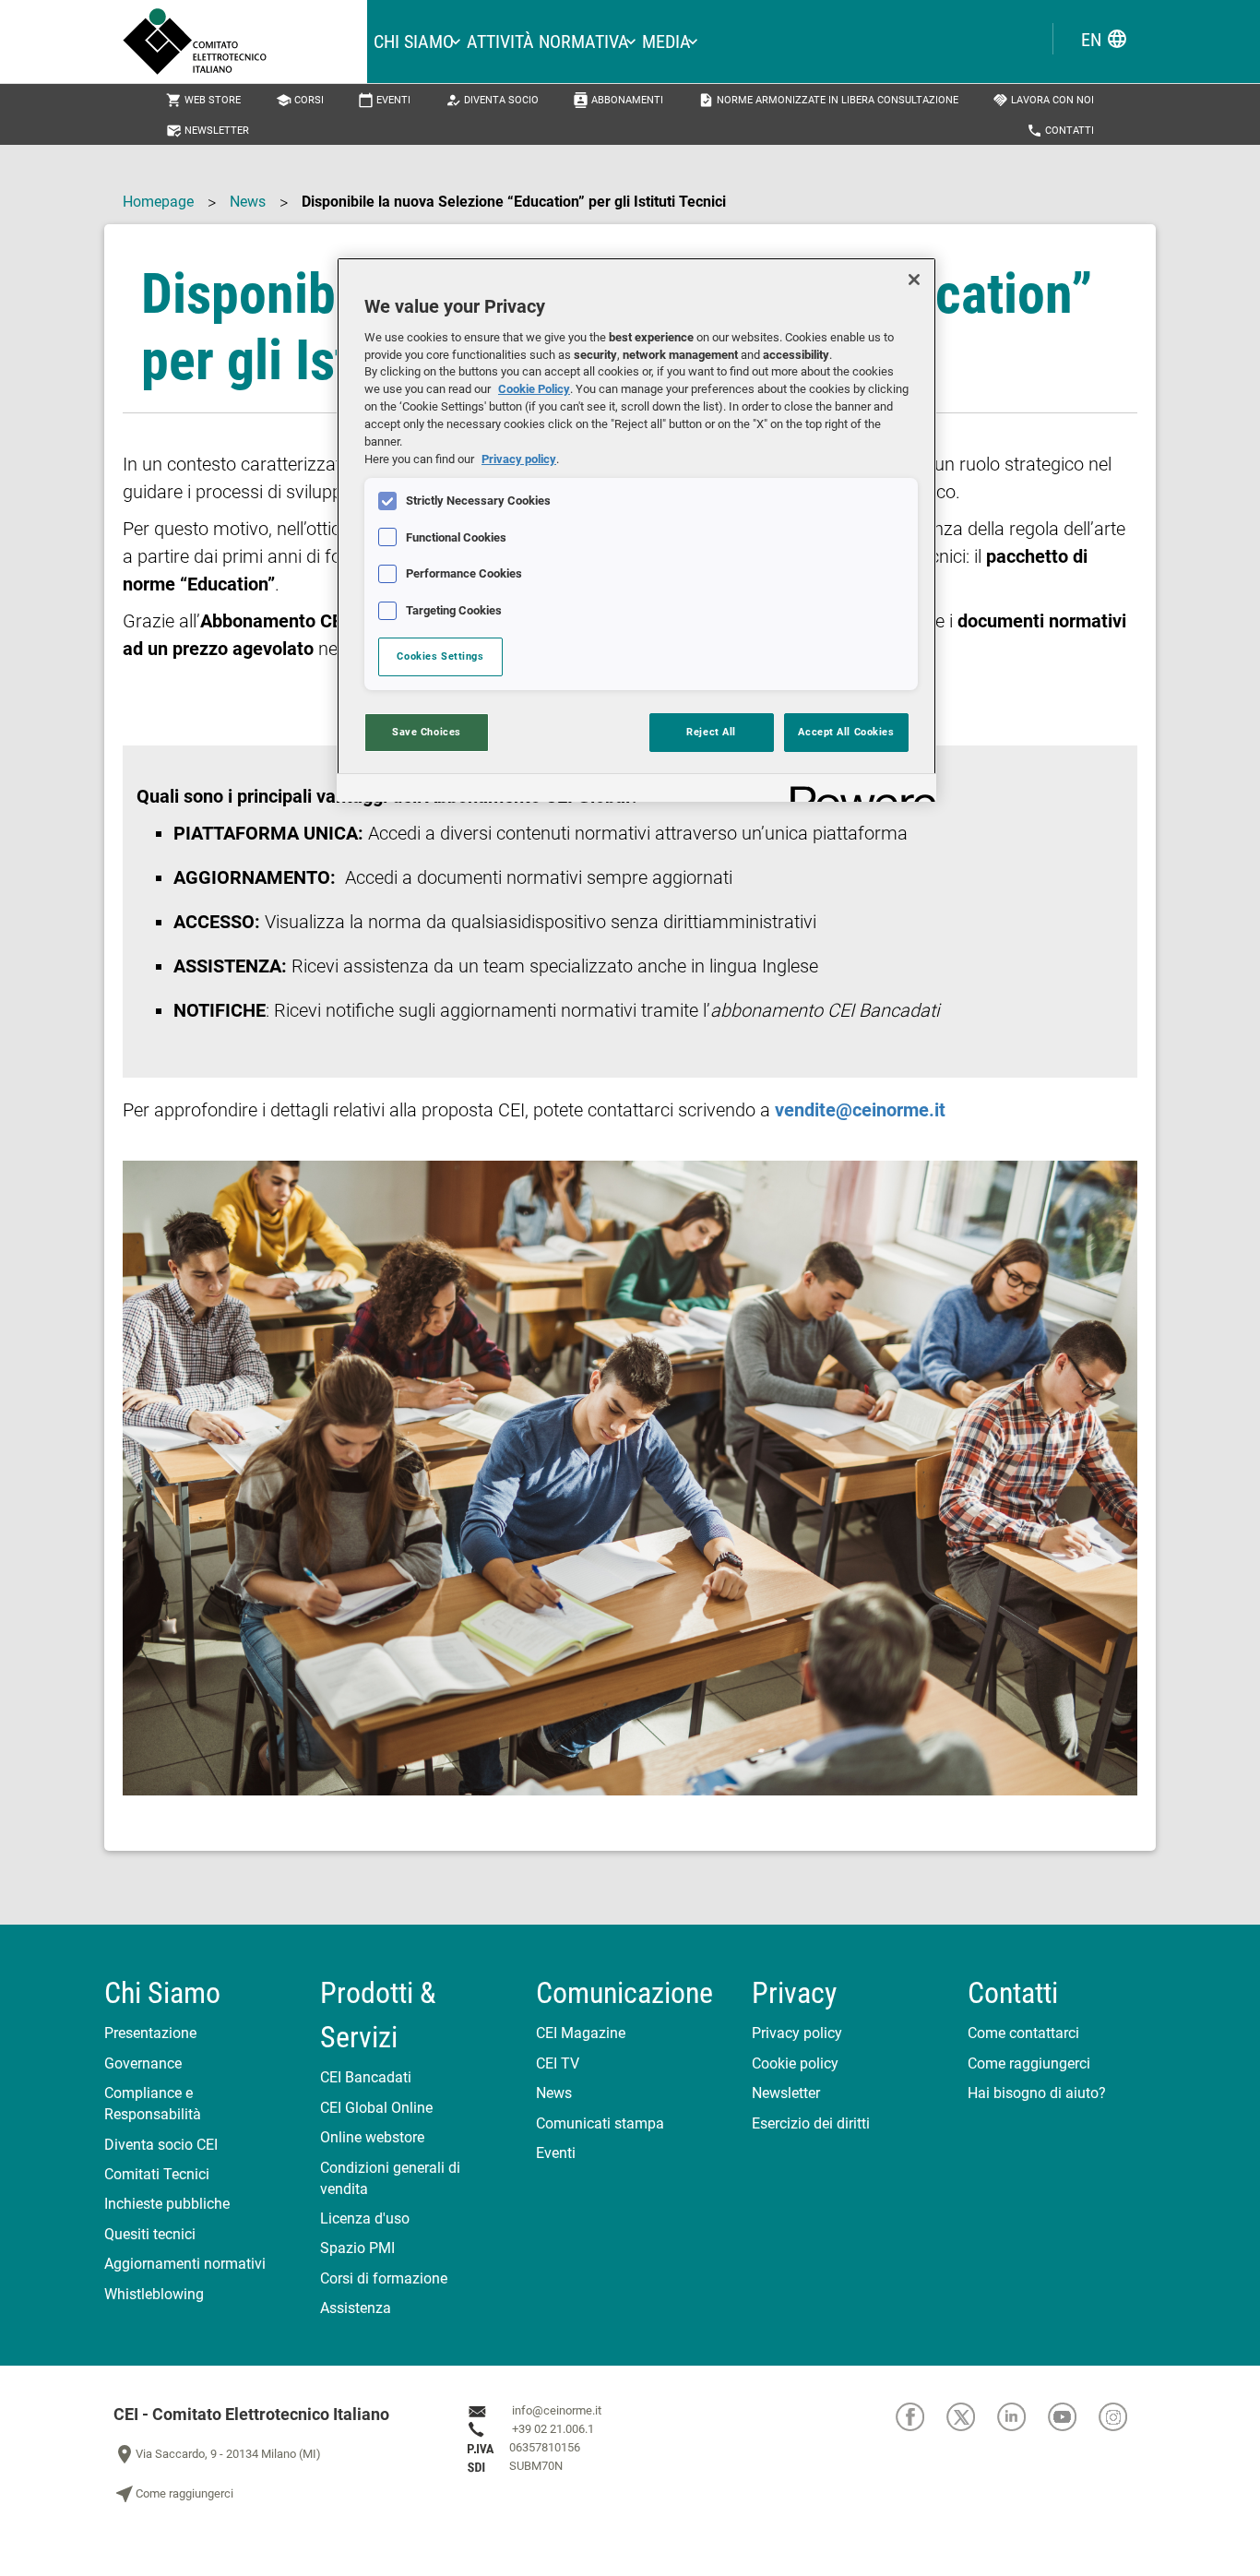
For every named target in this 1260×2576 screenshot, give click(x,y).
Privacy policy (797, 2033)
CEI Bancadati (366, 2077)
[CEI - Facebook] (921, 2416)
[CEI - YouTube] (1073, 2416)
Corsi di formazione (384, 2278)
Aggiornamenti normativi (185, 2264)
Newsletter (208, 131)
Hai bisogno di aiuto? (1037, 2093)
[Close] (914, 280)
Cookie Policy (534, 389)
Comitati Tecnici (157, 2174)
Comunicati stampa (600, 2123)
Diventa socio (492, 100)
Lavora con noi (1043, 100)
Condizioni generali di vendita (390, 2178)
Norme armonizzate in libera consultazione (828, 100)
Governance (143, 2063)
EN (1105, 39)
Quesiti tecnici (150, 2234)
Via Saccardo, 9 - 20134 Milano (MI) (217, 2454)
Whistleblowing (154, 2294)
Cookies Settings (440, 656)
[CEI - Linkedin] (1022, 2416)
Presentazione (150, 2033)
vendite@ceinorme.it (860, 1110)
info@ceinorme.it (557, 2410)
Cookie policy (795, 2063)
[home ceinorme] (245, 42)
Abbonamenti (618, 100)
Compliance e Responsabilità (153, 2104)
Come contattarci (1023, 2033)
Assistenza (356, 2308)
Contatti (1060, 131)
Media (666, 42)
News (248, 202)
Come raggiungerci (1029, 2063)
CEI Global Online (376, 2108)
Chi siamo (414, 42)
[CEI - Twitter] (972, 2416)
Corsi (300, 100)
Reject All (711, 732)
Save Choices (427, 732)
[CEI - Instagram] (1123, 2416)
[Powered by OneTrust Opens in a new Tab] (857, 790)
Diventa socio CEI (161, 2145)
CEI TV (558, 2063)
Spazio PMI (357, 2248)
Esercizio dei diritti (811, 2123)
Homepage (158, 202)
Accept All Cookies (846, 732)
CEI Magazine (581, 2033)
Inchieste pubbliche (167, 2204)
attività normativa (548, 42)
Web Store (203, 100)
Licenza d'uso (365, 2218)
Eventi (384, 100)
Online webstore (372, 2137)
